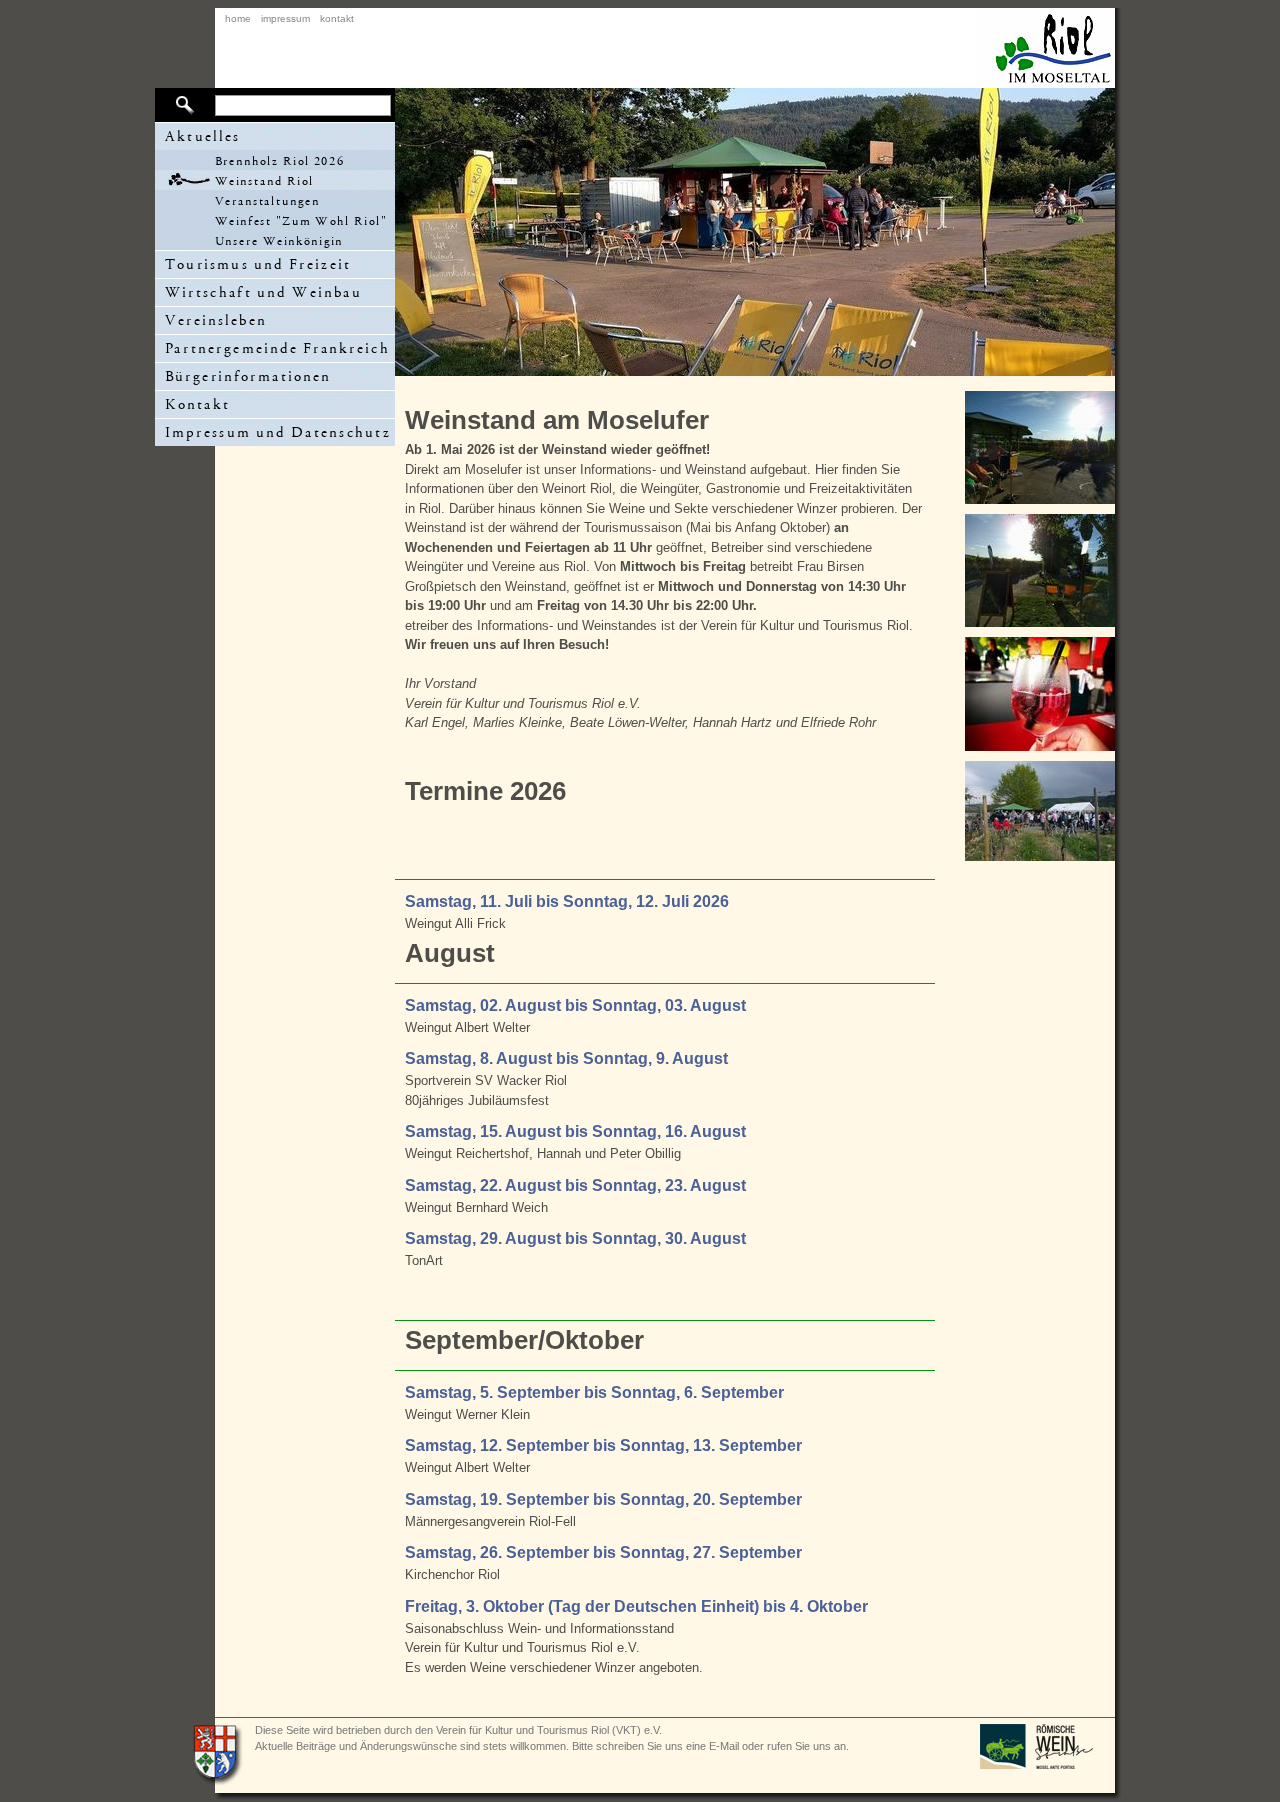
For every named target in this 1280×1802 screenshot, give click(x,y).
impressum (285, 18)
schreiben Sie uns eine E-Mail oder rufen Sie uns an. (722, 1746)
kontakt (337, 18)
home (238, 18)
